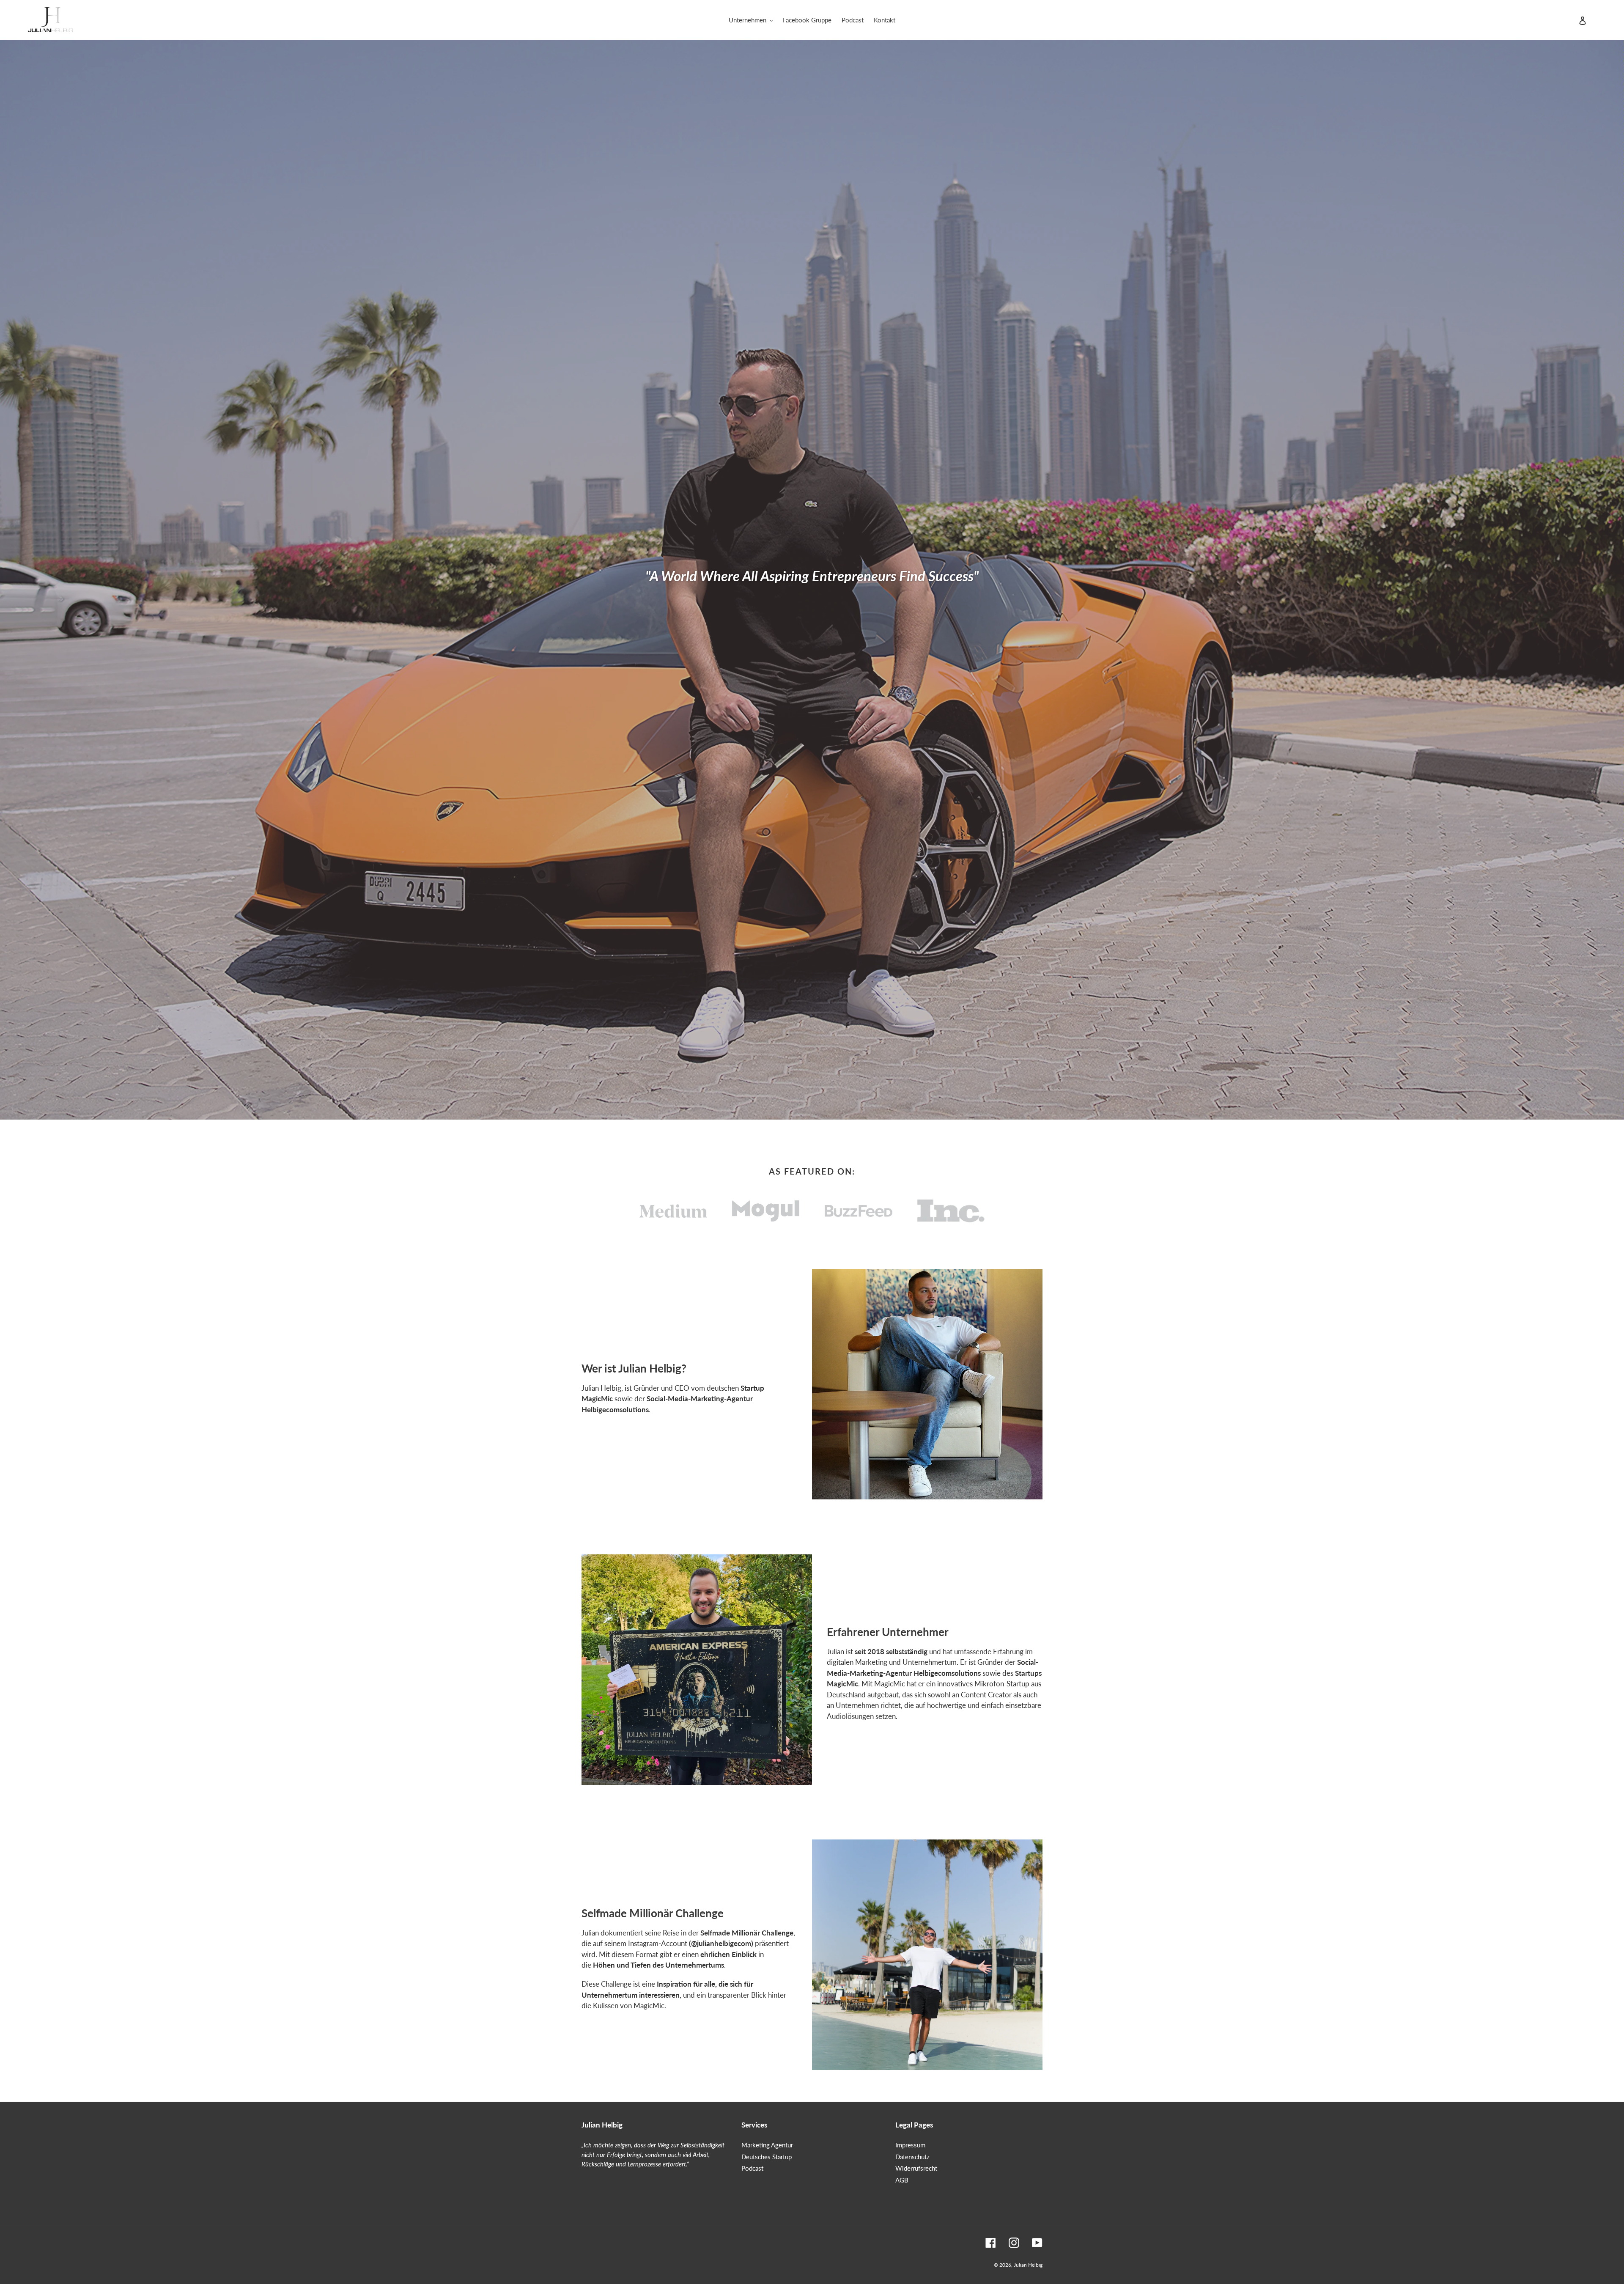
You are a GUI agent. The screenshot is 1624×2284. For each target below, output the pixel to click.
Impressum (910, 2145)
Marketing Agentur (767, 2145)
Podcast (752, 2168)
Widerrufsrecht (916, 2168)
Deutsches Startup (767, 2157)
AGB (902, 2180)
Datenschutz (912, 2157)
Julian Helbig (1028, 2265)
